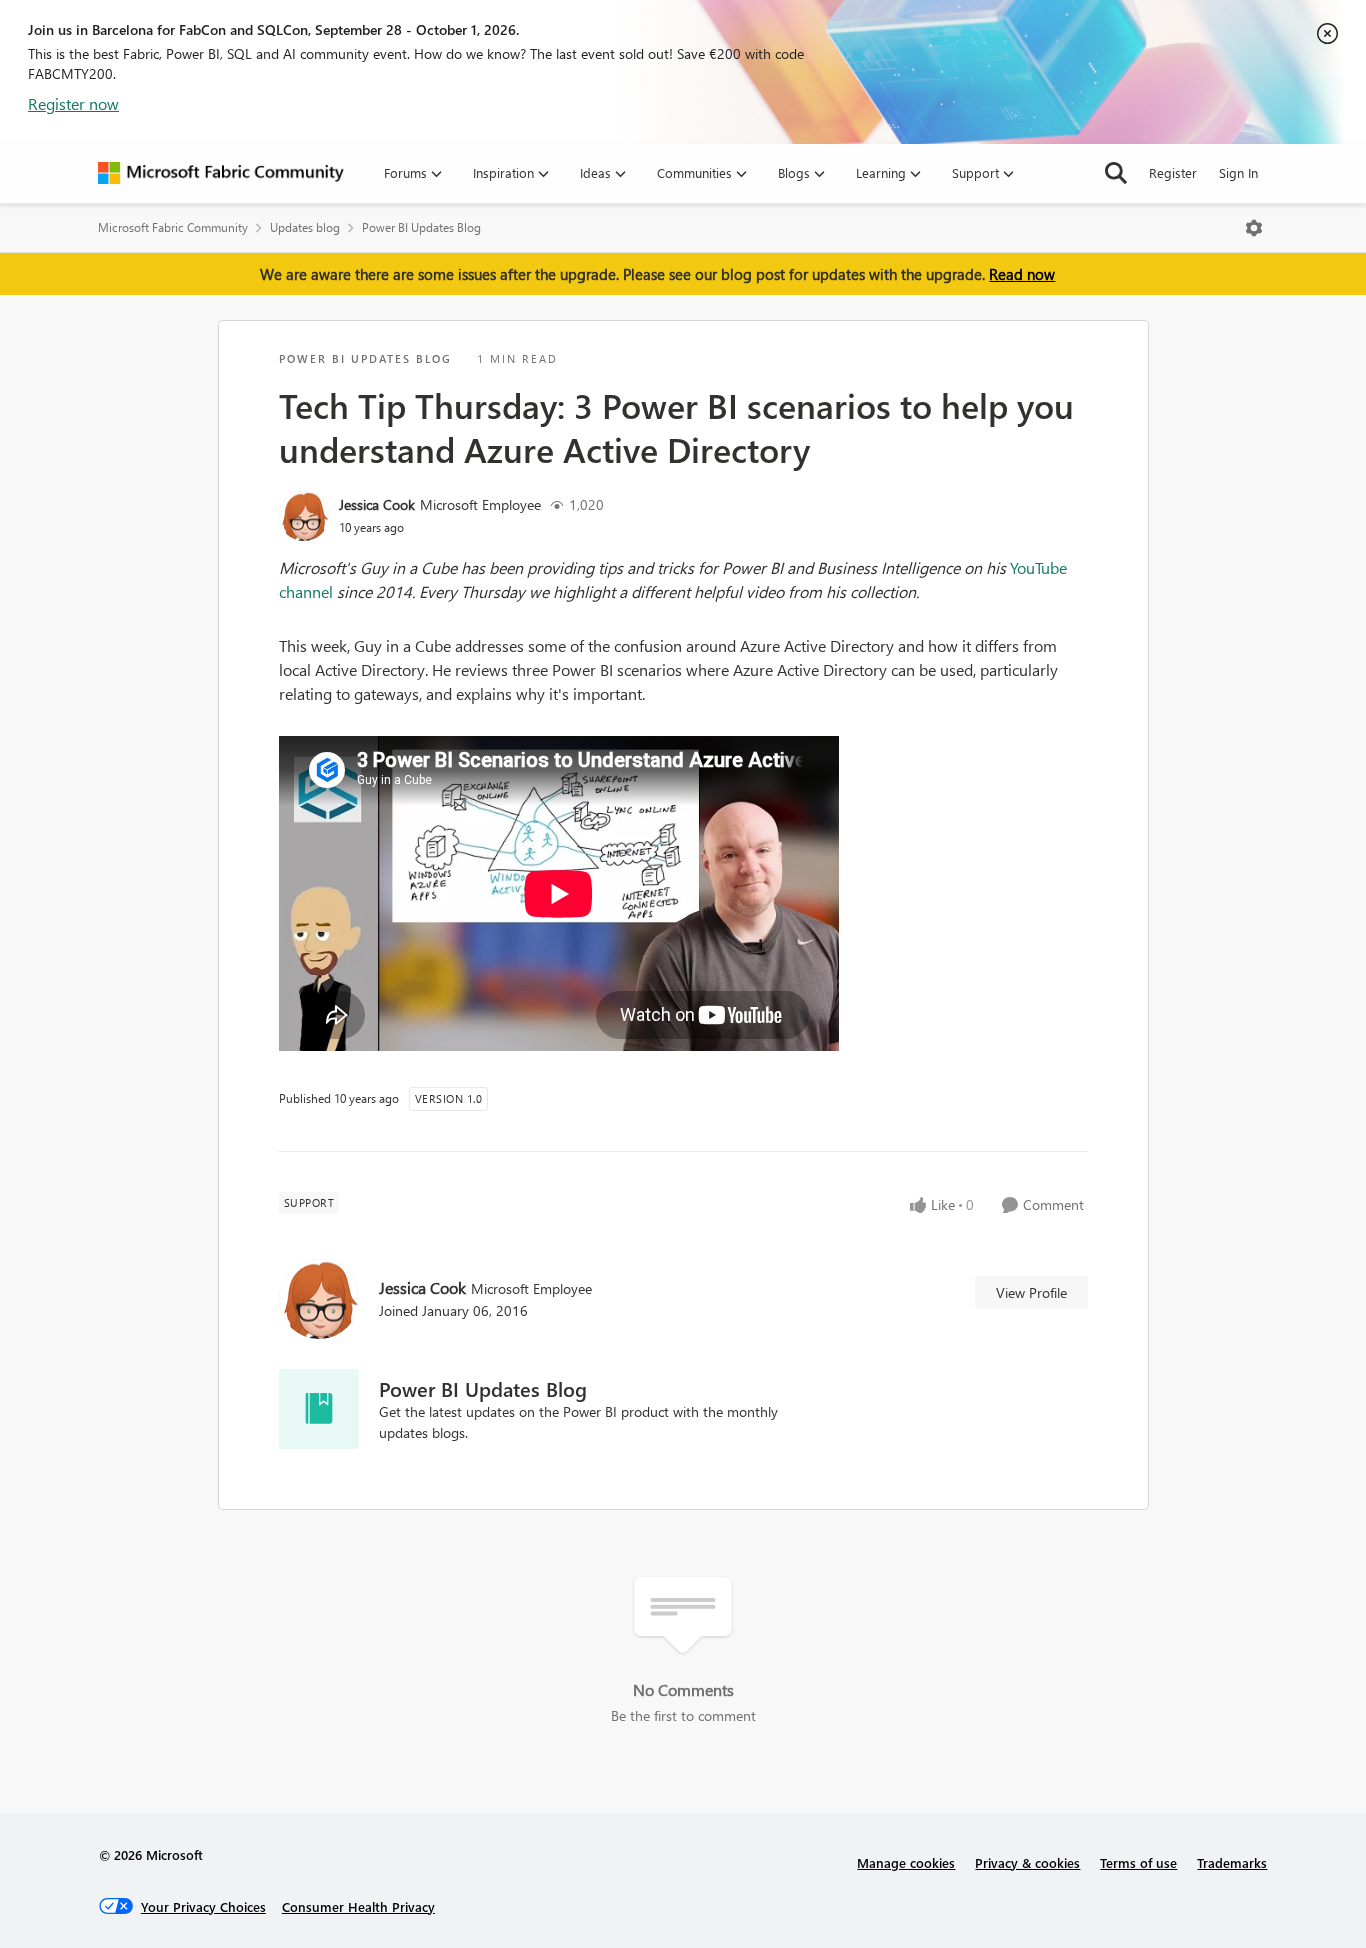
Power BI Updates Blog (421, 227)
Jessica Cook (377, 504)
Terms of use (1138, 1862)
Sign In (1238, 172)
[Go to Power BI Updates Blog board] (319, 1409)
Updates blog (305, 227)
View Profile (1031, 1292)
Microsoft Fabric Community (173, 227)
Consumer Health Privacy (358, 1906)
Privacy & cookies (1027, 1862)
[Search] (1116, 173)
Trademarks (1232, 1862)
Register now (73, 103)
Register (1173, 172)
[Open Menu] (1254, 228)
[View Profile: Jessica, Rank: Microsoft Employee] (304, 516)
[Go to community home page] (221, 173)
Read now (1022, 274)
